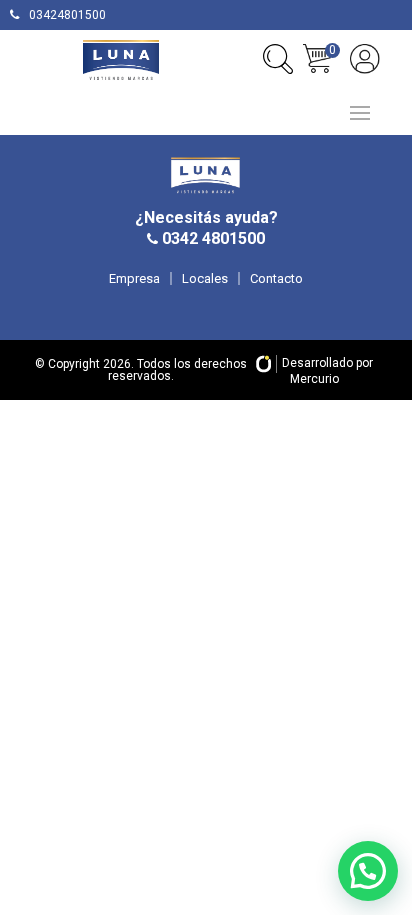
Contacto (276, 278)
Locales (205, 278)
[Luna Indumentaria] (121, 60)
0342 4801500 (211, 238)
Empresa (134, 278)
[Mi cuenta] (365, 59)
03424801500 (67, 15)
